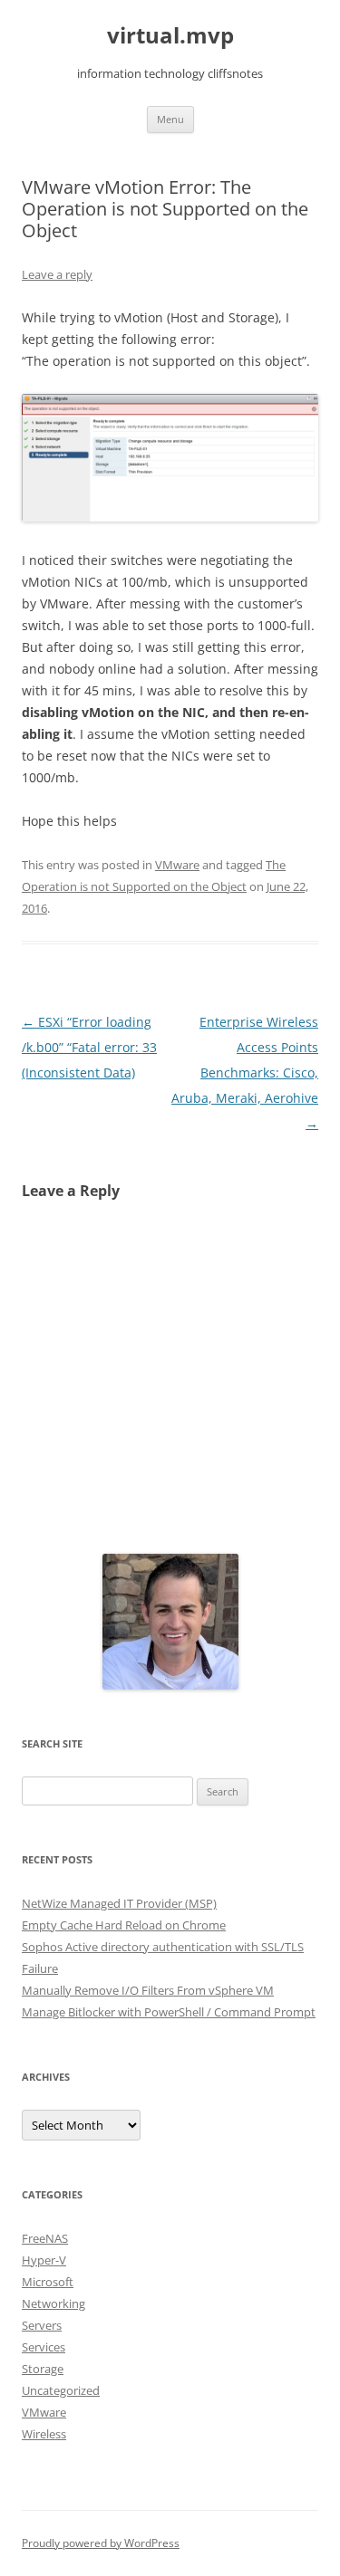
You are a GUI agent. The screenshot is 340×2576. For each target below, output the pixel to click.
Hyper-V (44, 2260)
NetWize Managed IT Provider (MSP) (119, 1903)
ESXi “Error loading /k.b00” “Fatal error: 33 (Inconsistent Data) (89, 1047)
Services (44, 2347)
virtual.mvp (170, 36)
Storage (43, 2369)
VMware (177, 865)
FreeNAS (45, 2238)
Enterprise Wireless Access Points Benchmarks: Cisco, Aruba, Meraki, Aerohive (245, 1073)
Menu (170, 119)
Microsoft (48, 2282)
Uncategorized (61, 2390)
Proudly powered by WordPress (101, 2543)
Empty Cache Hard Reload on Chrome (124, 1925)
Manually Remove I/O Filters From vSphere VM (148, 1990)
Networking (53, 2303)
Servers (42, 2325)
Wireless (44, 2434)
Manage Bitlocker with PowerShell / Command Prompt (169, 2012)
